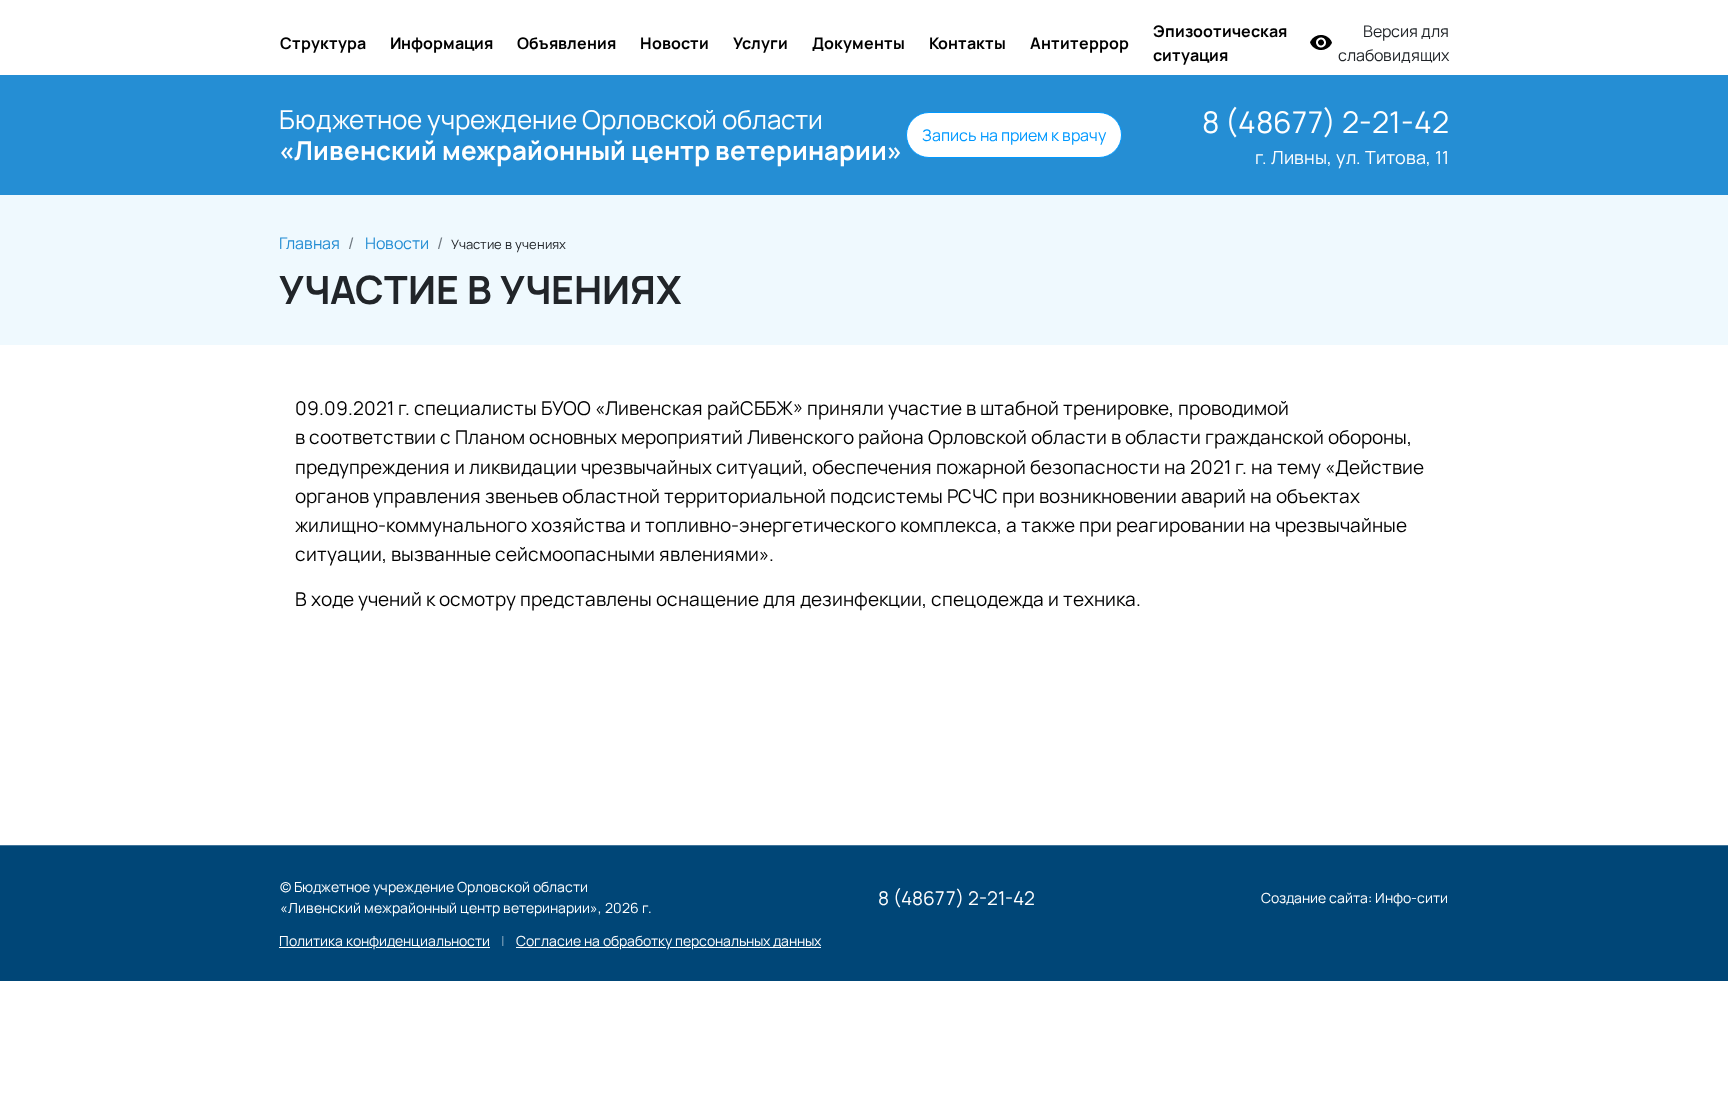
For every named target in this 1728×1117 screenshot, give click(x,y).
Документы (858, 43)
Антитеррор (1079, 43)
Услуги (760, 43)
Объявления (566, 43)
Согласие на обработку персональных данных (668, 940)
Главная (309, 243)
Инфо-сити (1411, 897)
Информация (441, 43)
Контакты (967, 43)
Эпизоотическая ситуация (1220, 43)
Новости (674, 43)
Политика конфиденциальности (384, 940)
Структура (323, 43)
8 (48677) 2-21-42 (1325, 121)
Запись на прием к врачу (1014, 135)
